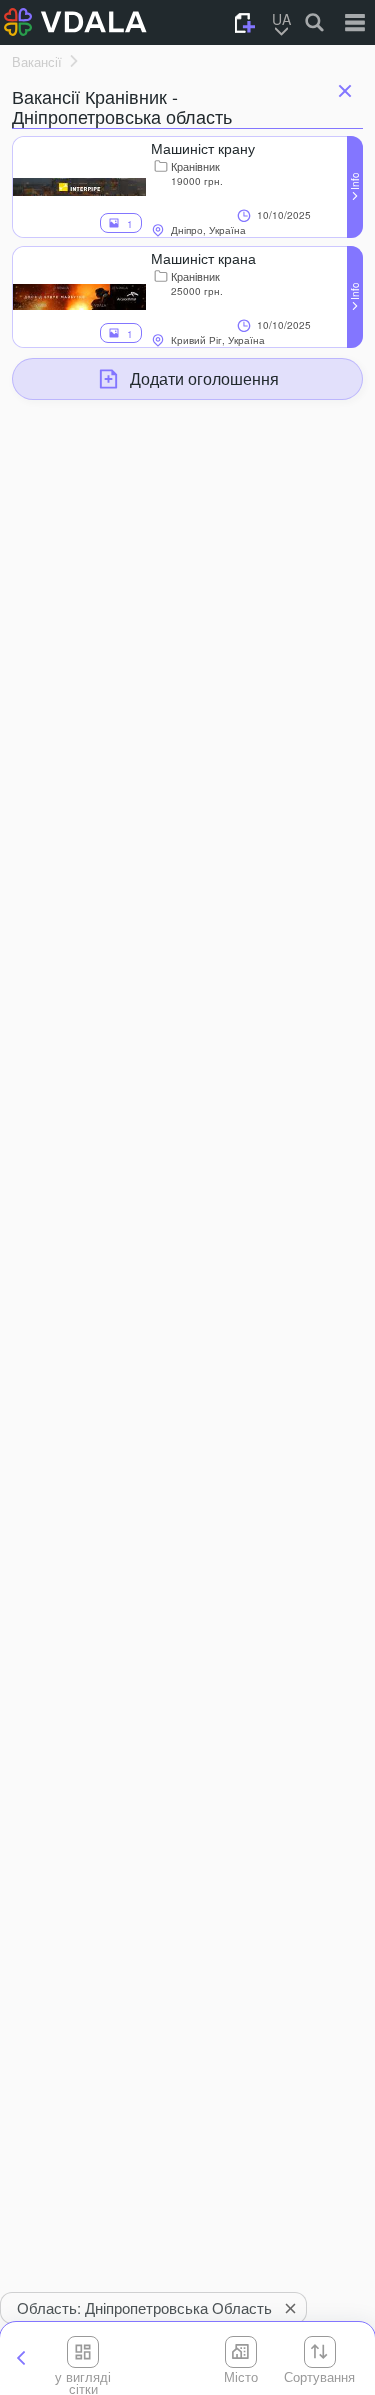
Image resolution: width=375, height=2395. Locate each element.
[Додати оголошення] (245, 23)
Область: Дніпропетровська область (144, 2307)
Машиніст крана (203, 258)
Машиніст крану (203, 148)
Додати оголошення (204, 378)
